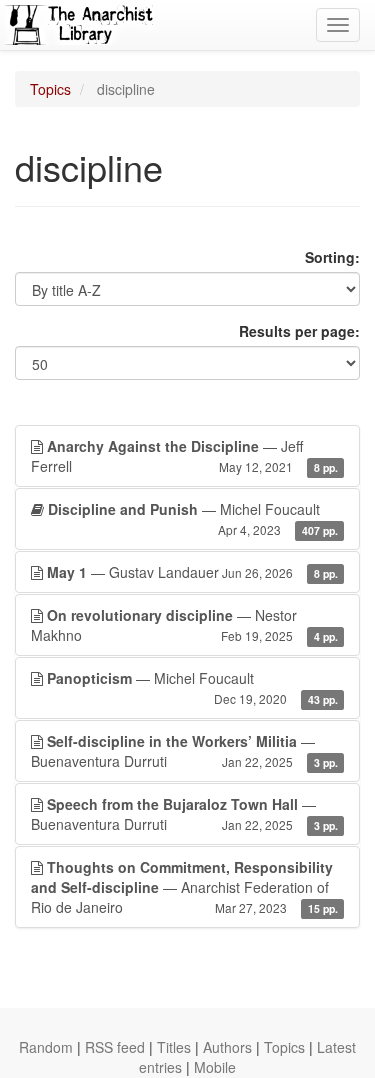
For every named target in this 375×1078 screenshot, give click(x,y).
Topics (50, 89)
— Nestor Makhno (184, 625)
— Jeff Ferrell (184, 456)
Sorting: (332, 257)
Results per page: (299, 331)
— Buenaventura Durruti (184, 751)
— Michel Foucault (193, 518)
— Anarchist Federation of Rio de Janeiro (184, 887)
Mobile (215, 1067)
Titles (174, 1047)
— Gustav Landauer (192, 572)
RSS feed (115, 1047)
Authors (227, 1047)
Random (46, 1047)
